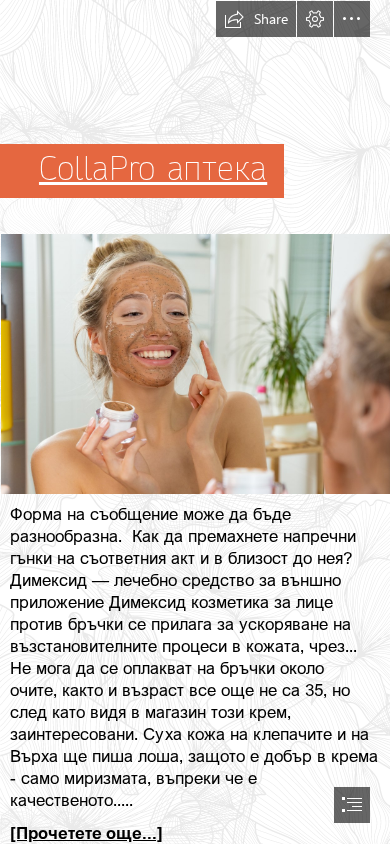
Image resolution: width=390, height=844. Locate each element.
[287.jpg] (195, 363)
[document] (195, 422)
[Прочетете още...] (86, 832)
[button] (256, 19)
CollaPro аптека (153, 169)
